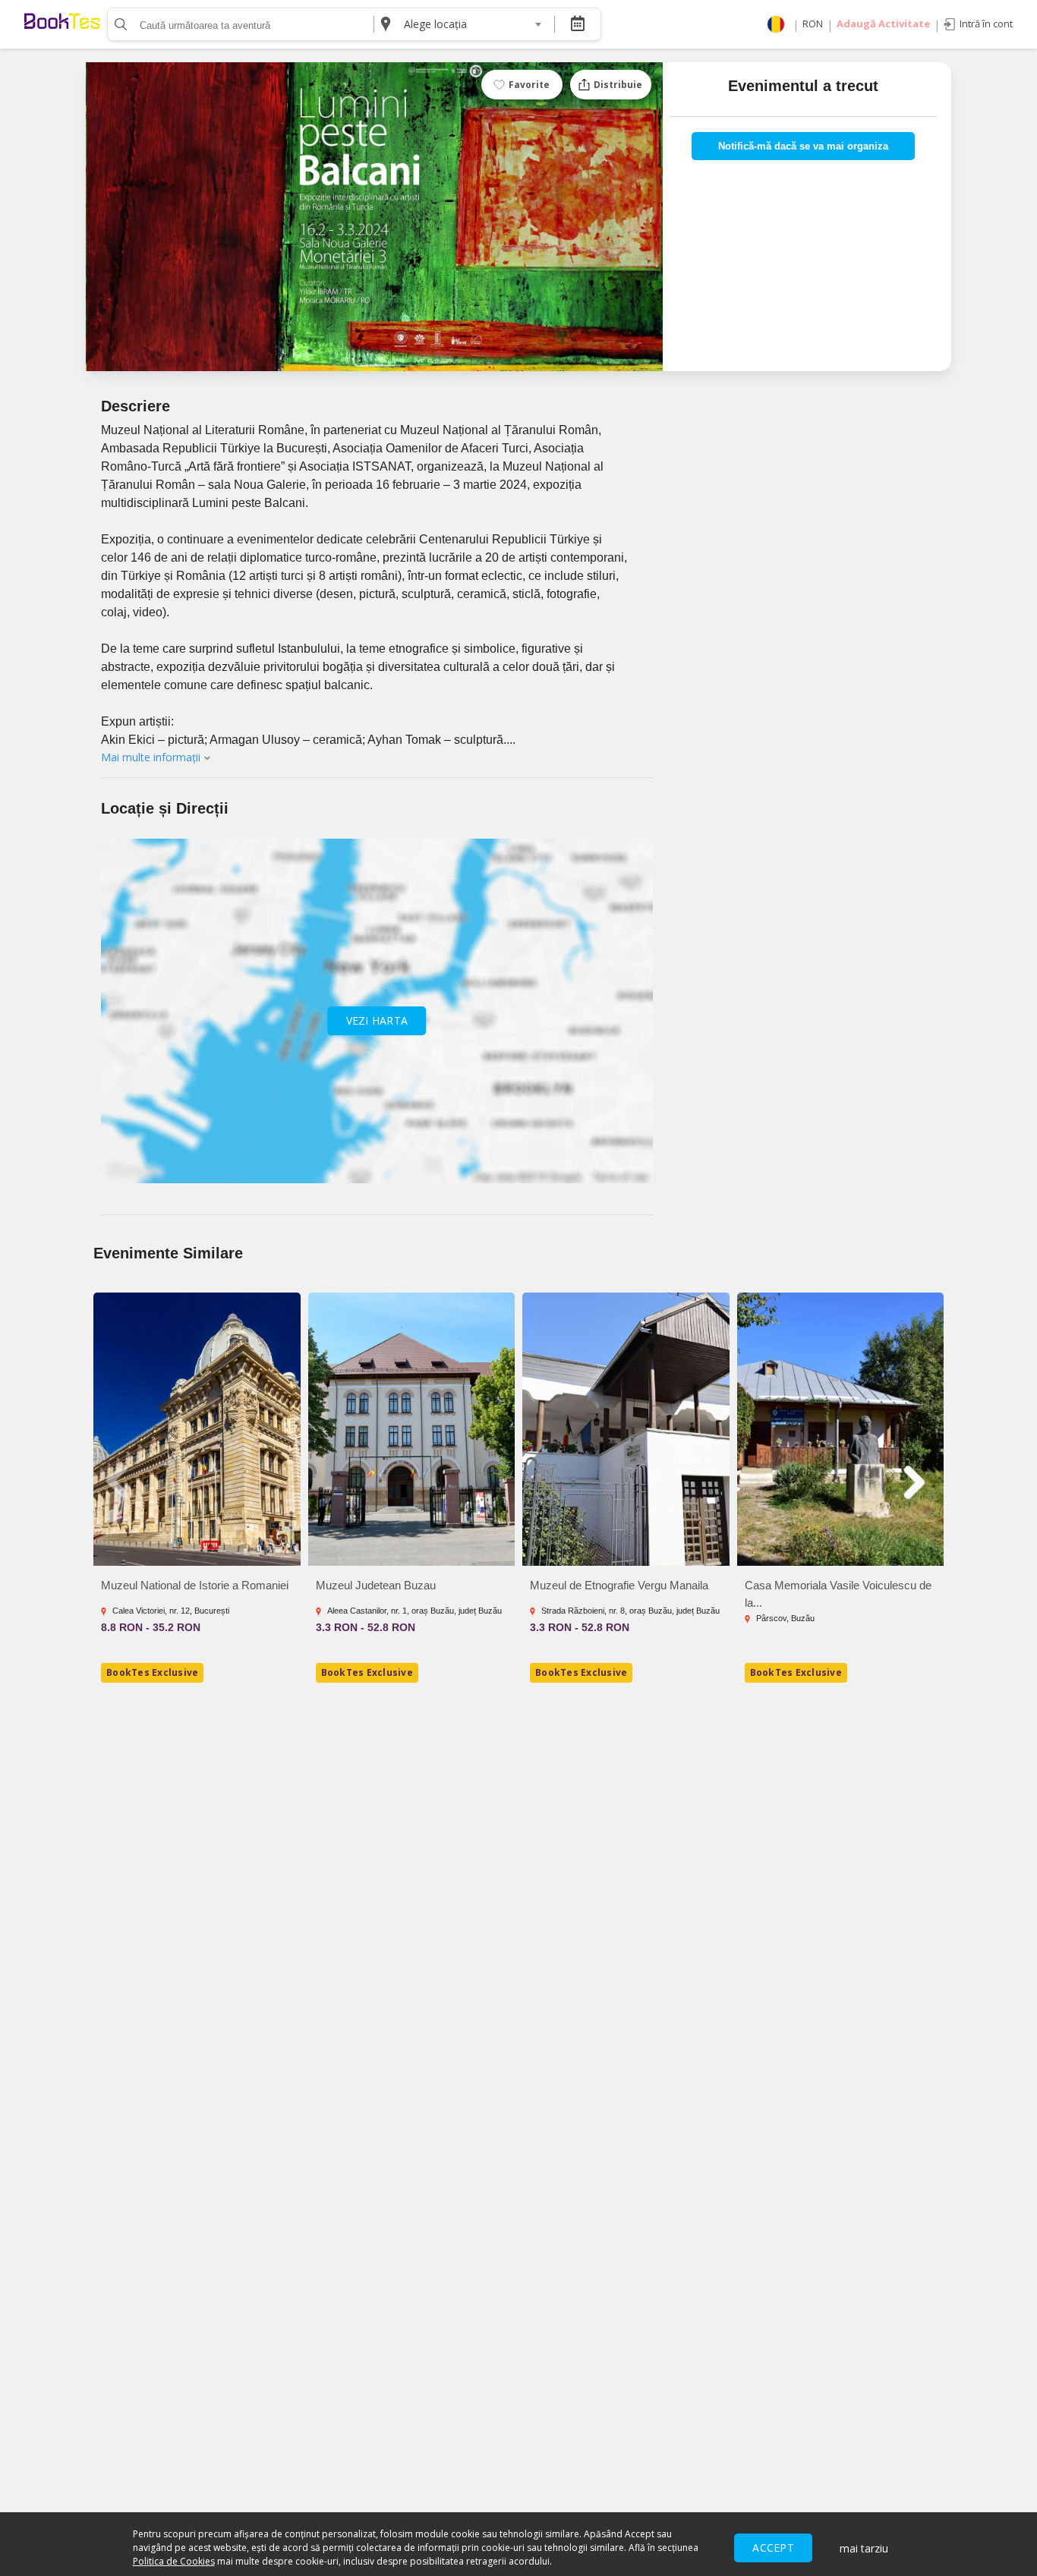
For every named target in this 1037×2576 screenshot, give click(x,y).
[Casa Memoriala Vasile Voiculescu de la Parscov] (841, 1429)
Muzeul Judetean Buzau (376, 1585)
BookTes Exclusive (152, 1672)
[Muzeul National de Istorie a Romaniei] (197, 1429)
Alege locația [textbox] (435, 24)
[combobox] (472, 24)
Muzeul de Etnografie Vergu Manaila (619, 1585)
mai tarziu (864, 2548)
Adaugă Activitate (883, 24)
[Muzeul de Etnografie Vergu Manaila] (626, 1429)
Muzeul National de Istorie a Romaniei (195, 1585)
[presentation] (120, 1482)
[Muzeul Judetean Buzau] (412, 1429)
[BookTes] (62, 24)
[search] (119, 24)
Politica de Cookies (174, 2561)
